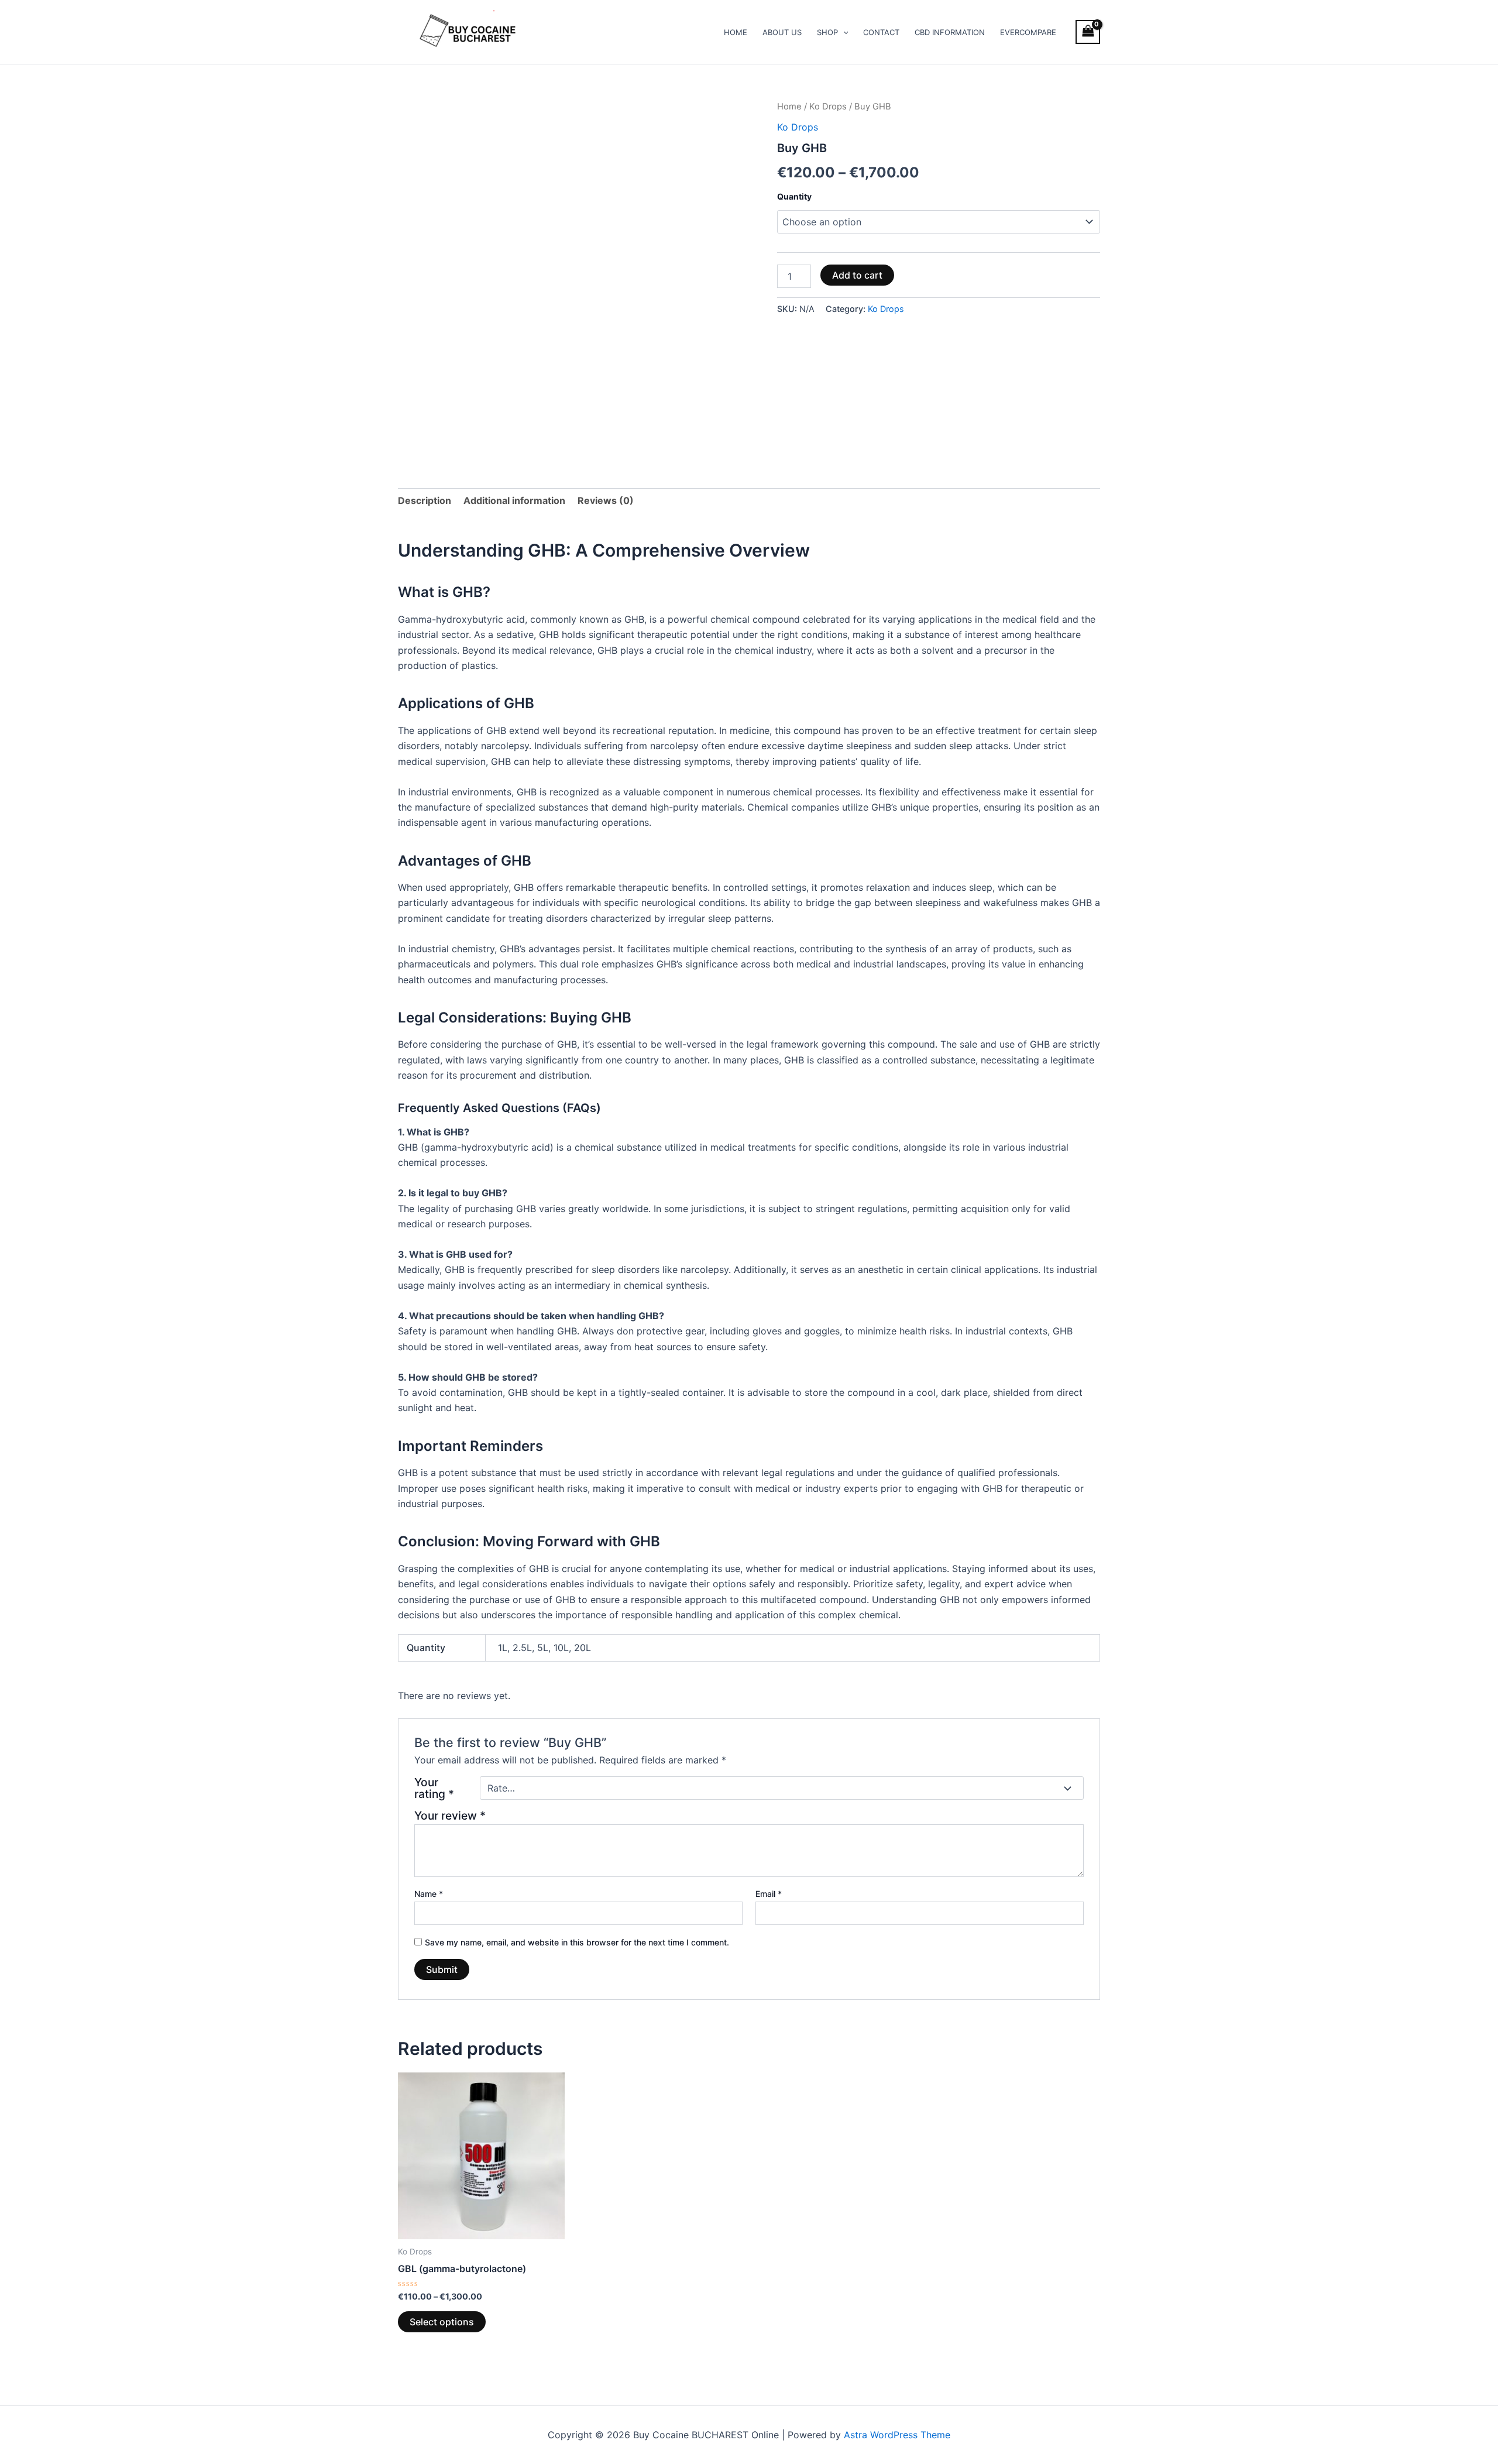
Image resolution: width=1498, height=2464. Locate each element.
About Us (782, 32)
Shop (827, 32)
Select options (442, 2322)
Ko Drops (828, 107)
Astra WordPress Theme (897, 2435)
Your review (450, 1816)
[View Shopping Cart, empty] (1088, 32)
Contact (881, 32)
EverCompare (1028, 32)
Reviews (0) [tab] (606, 500)
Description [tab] (425, 500)
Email (769, 1894)
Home (736, 32)
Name (429, 1894)
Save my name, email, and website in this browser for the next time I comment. (577, 1942)
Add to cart (857, 275)
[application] (843, 32)
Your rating (434, 1788)
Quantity (794, 196)
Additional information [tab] (514, 500)
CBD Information (950, 32)
